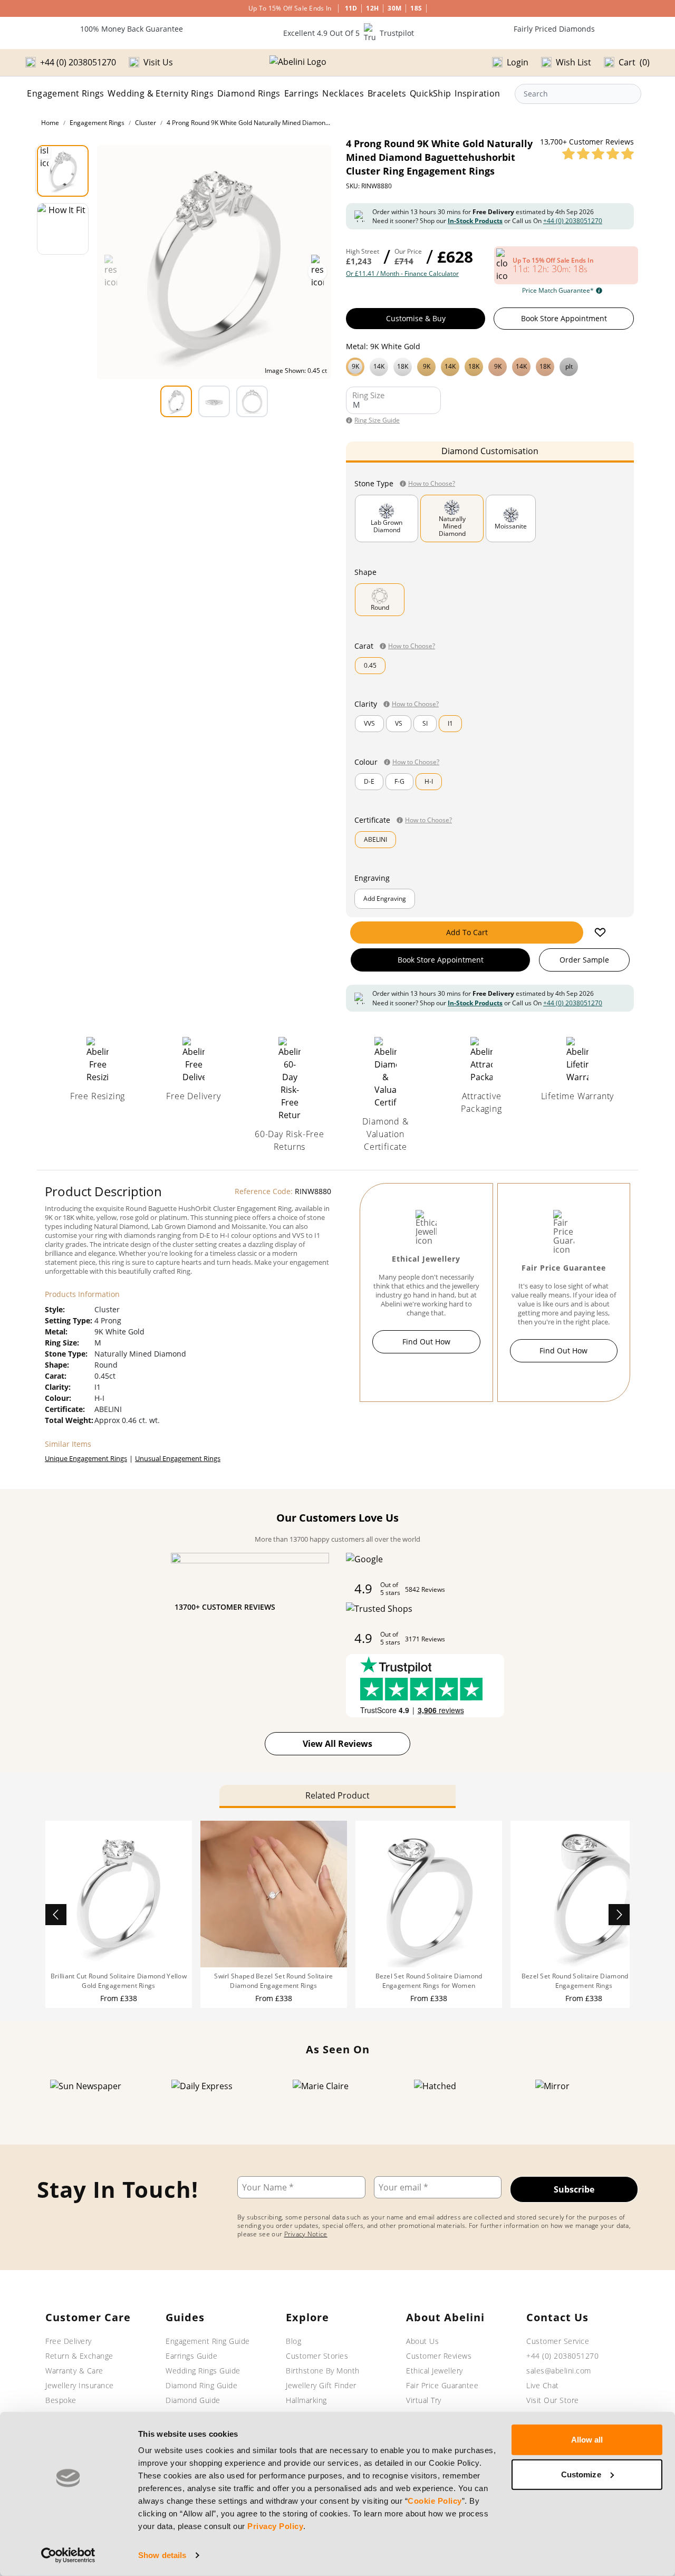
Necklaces (343, 93)
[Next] (619, 1915)
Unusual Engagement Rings (178, 1458)
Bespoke (61, 2400)
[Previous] (56, 1915)
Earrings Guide (191, 2356)
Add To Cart (467, 932)
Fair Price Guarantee (442, 2385)
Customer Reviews (439, 2356)
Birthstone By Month (323, 2371)
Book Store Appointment (564, 318)
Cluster (146, 123)
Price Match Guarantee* (558, 291)
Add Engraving (385, 898)
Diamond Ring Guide (201, 2385)
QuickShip (431, 93)
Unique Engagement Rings (86, 1458)
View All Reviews (337, 1744)
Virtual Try (424, 2400)
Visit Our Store (553, 2400)
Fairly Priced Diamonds (554, 29)
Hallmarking (306, 2400)
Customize (581, 2474)
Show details (162, 2555)
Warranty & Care (74, 2371)
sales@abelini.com (559, 2371)
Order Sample (584, 960)
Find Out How (426, 1342)
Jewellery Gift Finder (321, 2385)
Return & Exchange (79, 2356)
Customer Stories (317, 2356)
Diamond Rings (249, 93)
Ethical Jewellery (435, 2371)
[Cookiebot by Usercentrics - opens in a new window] (68, 2555)
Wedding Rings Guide (203, 2371)
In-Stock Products (475, 221)
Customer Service (558, 2341)
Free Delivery (69, 2341)
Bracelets (387, 93)
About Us (422, 2341)
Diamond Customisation (490, 451)
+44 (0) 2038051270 (573, 221)
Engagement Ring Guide (208, 2341)
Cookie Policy (435, 2501)
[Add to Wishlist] (600, 933)
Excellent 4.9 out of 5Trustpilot (349, 33)
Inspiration (477, 93)
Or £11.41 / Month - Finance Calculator (402, 274)
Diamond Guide (193, 2400)
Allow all (587, 2440)
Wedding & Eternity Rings (161, 93)
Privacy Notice (306, 2234)
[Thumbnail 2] (63, 229)
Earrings (302, 93)
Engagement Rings (65, 93)
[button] (490, 366)
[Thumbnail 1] (63, 171)
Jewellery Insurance (80, 2385)
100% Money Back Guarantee (132, 29)
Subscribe (574, 2189)
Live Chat (543, 2385)
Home (50, 123)
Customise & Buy (416, 318)
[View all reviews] (598, 153)
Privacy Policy (275, 2526)
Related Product (337, 1795)
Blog (293, 2341)
